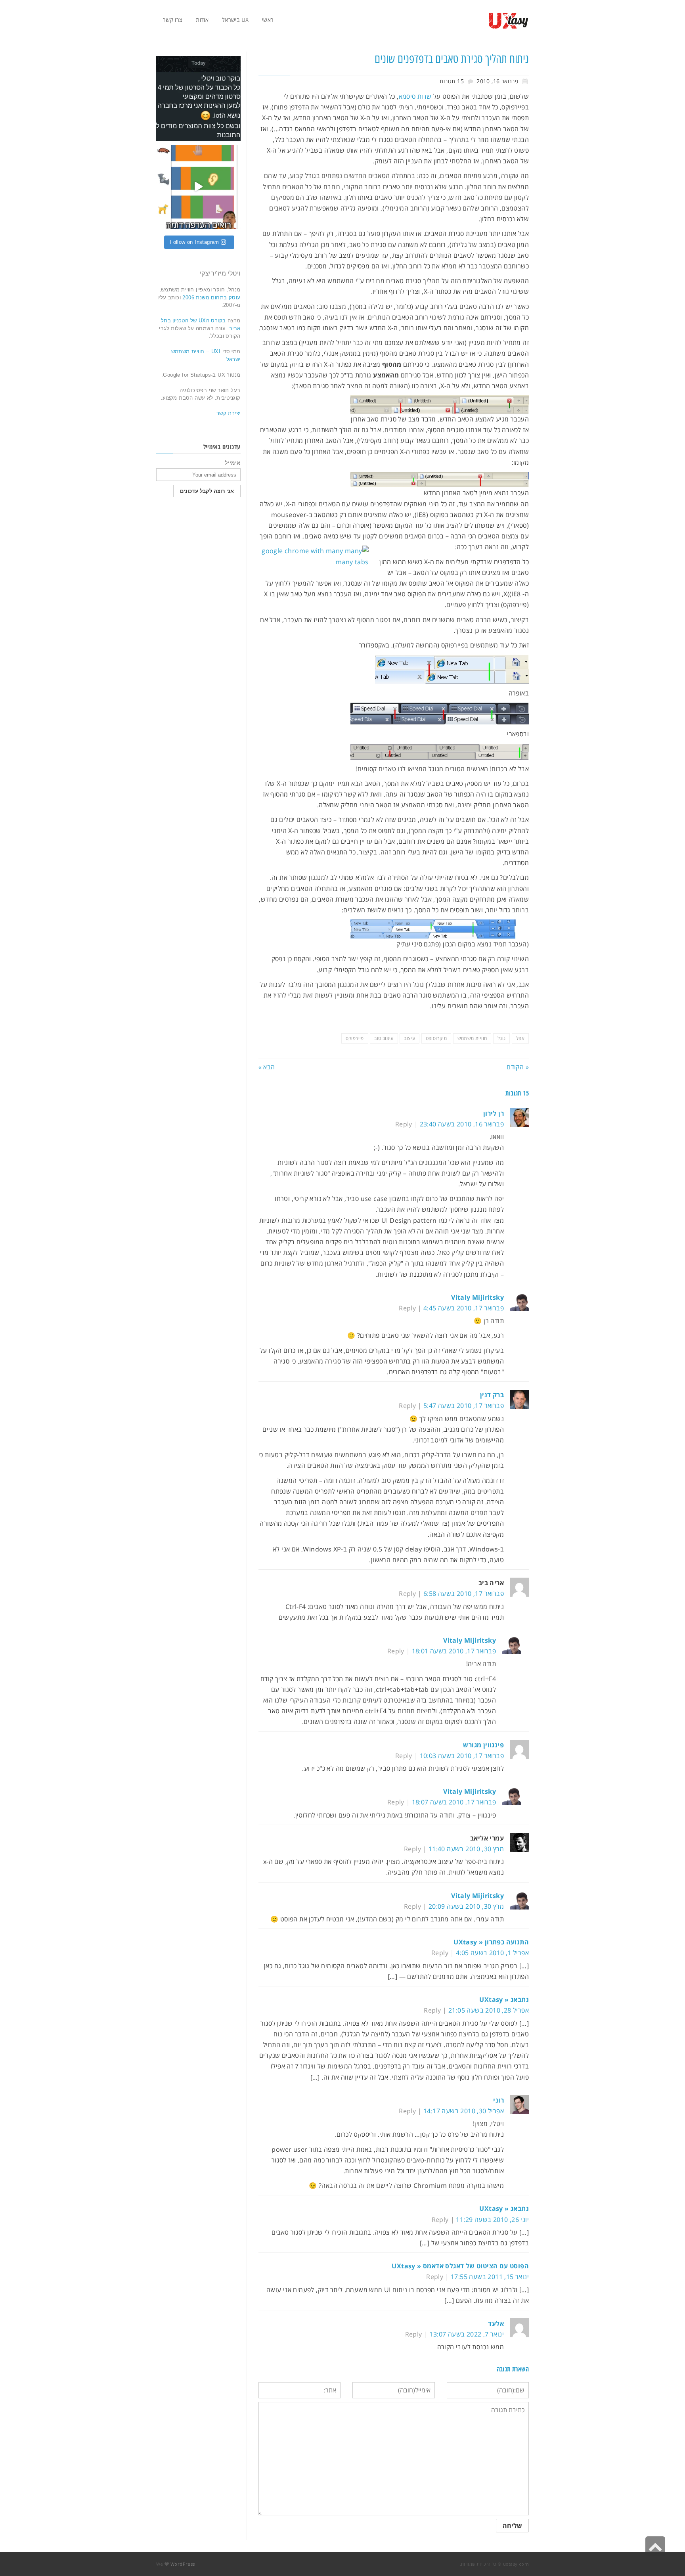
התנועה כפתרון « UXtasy (491, 1942)
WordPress (183, 2564)
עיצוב (409, 1038)
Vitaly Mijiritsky (477, 1297)
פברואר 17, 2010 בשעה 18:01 (454, 1651)
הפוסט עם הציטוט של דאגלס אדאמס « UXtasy (460, 2266)
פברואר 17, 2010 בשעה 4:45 (464, 1308)
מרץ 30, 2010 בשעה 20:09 (466, 1906)
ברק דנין (492, 1395)
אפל (520, 1038)
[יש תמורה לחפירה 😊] (198, 99)
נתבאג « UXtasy (504, 2000)
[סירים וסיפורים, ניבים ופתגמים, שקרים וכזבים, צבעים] (198, 187)
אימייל (232, 463)
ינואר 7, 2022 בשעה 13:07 (467, 2334)
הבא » (267, 1067)
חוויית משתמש (472, 1038)
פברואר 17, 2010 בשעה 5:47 (464, 1406)
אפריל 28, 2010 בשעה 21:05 (489, 2010)
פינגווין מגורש (483, 1745)
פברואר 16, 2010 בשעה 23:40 (462, 1124)
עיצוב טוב (384, 1038)
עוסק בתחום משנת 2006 (210, 298)
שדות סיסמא (415, 96)
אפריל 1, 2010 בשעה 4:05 (492, 1953)
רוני (498, 2100)
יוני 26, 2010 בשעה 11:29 (492, 2220)
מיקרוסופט (436, 1038)
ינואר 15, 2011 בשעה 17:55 (490, 2277)
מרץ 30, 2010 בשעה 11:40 (466, 1849)
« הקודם (518, 1067)
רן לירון (494, 1113)
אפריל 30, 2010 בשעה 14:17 (464, 2111)
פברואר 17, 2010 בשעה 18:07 (454, 1802)
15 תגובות (452, 81)
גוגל (502, 1038)
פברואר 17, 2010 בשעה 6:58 (464, 1593)
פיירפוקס (355, 1038)
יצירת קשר (229, 413)
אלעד (496, 2323)
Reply (404, 1124)
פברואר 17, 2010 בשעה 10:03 (462, 1756)
